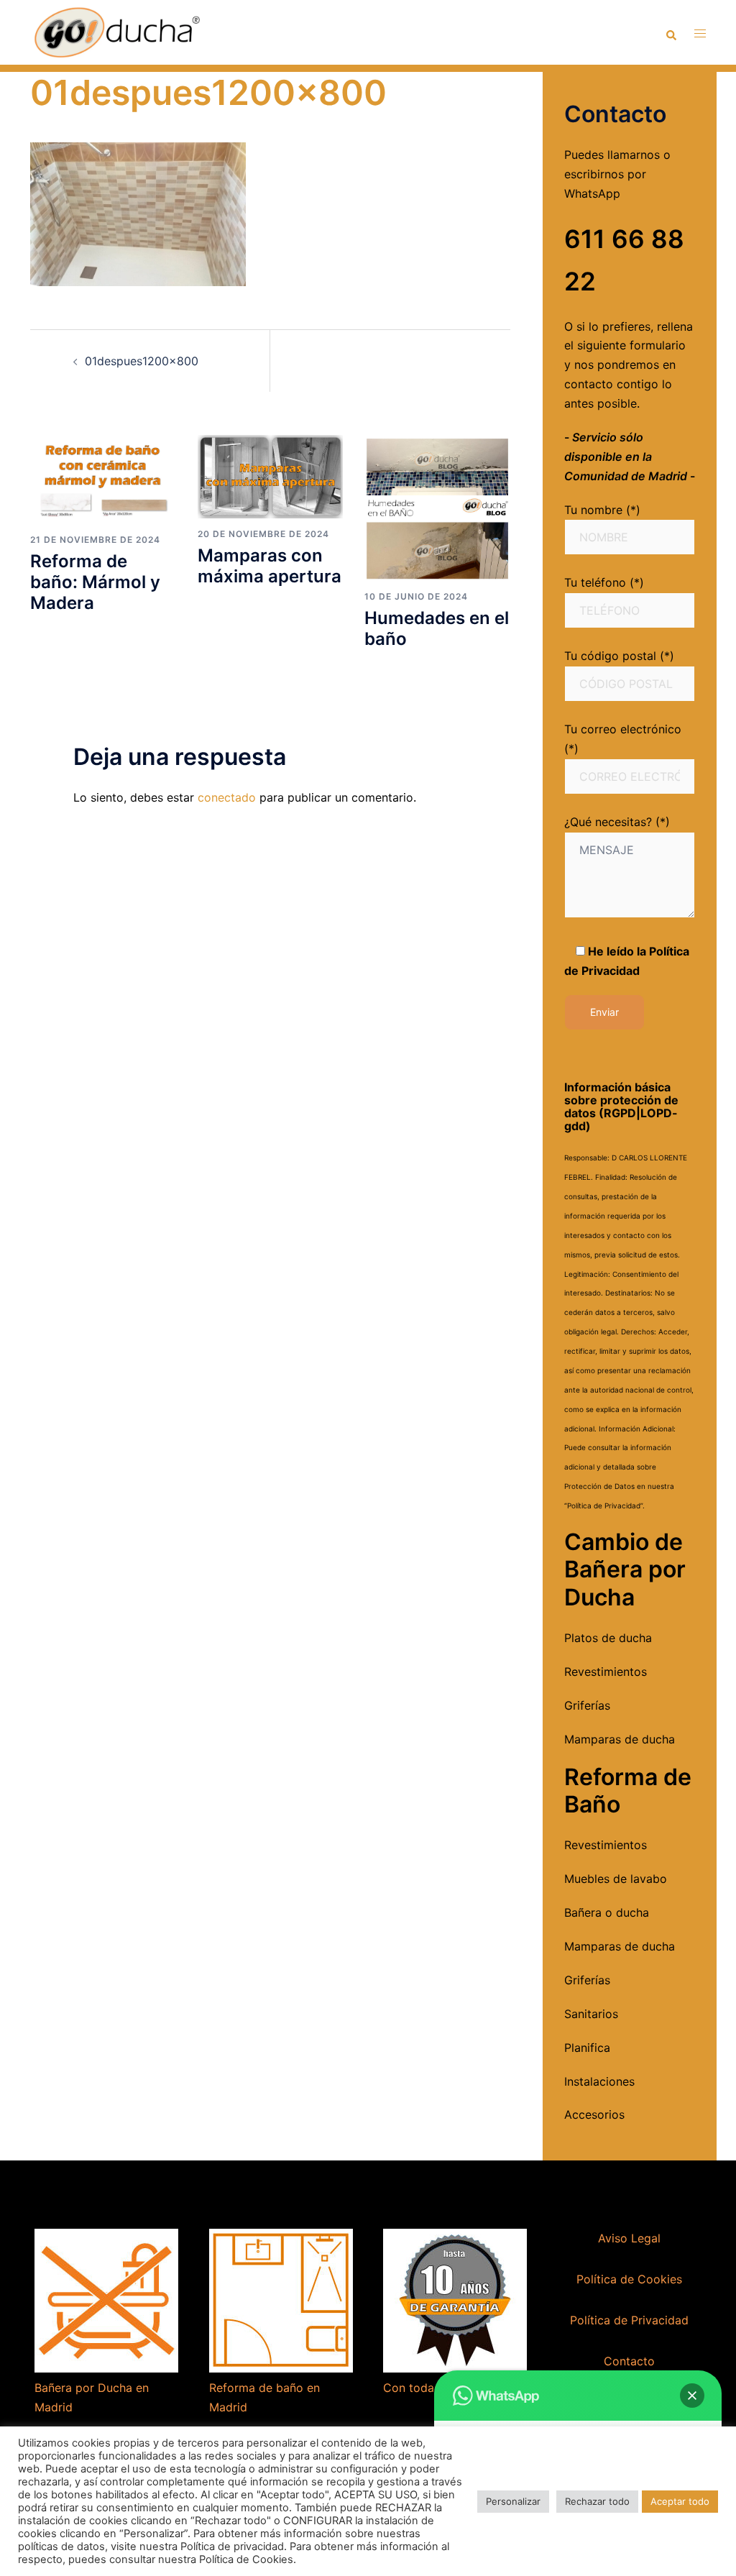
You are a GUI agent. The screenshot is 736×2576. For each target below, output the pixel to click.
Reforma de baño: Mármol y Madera (95, 582)
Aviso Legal (629, 2238)
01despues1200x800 (142, 361)
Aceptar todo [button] (680, 2501)
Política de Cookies (629, 2279)
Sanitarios (591, 2014)
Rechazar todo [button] (597, 2501)
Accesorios (594, 2114)
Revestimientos (606, 1672)
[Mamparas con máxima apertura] (271, 476)
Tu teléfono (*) (604, 582)
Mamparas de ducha (620, 1739)
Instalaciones (599, 2081)
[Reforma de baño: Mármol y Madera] (103, 479)
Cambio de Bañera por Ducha (625, 1569)
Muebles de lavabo (616, 1879)
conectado (227, 797)
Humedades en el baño (437, 628)
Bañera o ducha (607, 1912)
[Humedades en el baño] (437, 507)
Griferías (587, 1705)
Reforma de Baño (628, 1791)
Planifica (587, 2048)
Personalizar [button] (513, 2501)
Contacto (629, 2361)
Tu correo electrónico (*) (623, 739)
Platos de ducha (608, 1638)
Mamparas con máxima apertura (270, 566)
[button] (692, 2396)
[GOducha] (116, 31)
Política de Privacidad (629, 2320)
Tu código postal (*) (619, 656)
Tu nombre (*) (602, 510)
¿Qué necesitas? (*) (617, 822)
